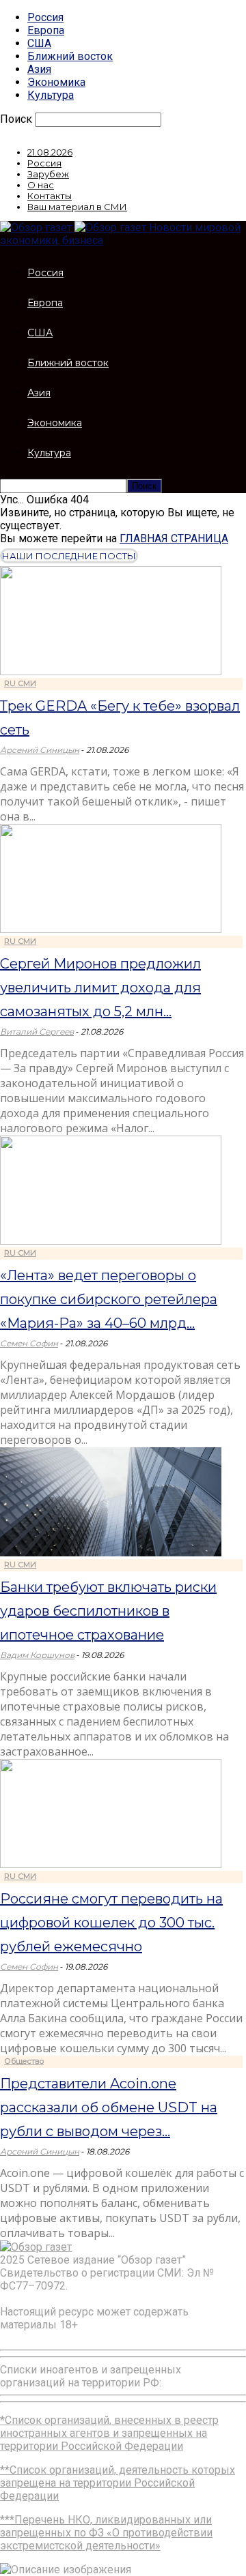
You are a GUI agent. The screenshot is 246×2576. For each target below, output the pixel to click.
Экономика (56, 82)
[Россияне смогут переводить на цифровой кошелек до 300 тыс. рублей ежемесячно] (111, 1864)
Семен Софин (29, 1343)
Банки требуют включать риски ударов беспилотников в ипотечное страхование (108, 1611)
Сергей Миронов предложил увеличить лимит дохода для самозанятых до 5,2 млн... (100, 988)
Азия (39, 69)
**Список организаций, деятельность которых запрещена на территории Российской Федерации (118, 2483)
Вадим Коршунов (37, 1655)
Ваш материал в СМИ (77, 207)
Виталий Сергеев (37, 1032)
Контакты (50, 196)
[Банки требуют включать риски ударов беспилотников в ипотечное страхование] (111, 1553)
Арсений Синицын (40, 750)
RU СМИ (20, 683)
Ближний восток (70, 56)
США (39, 43)
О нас (41, 185)
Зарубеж (48, 174)
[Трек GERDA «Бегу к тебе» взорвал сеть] (111, 671)
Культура (51, 95)
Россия (45, 17)
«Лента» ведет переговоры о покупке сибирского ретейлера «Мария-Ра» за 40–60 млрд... (109, 1299)
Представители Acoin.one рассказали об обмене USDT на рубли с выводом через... (109, 2107)
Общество (24, 2061)
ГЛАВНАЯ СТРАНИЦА (174, 538)
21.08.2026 (50, 152)
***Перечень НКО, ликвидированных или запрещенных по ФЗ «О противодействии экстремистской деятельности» (106, 2533)
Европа (46, 30)
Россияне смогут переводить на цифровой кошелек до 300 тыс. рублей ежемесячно (111, 1923)
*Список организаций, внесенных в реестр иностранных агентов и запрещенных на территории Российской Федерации (109, 2433)
